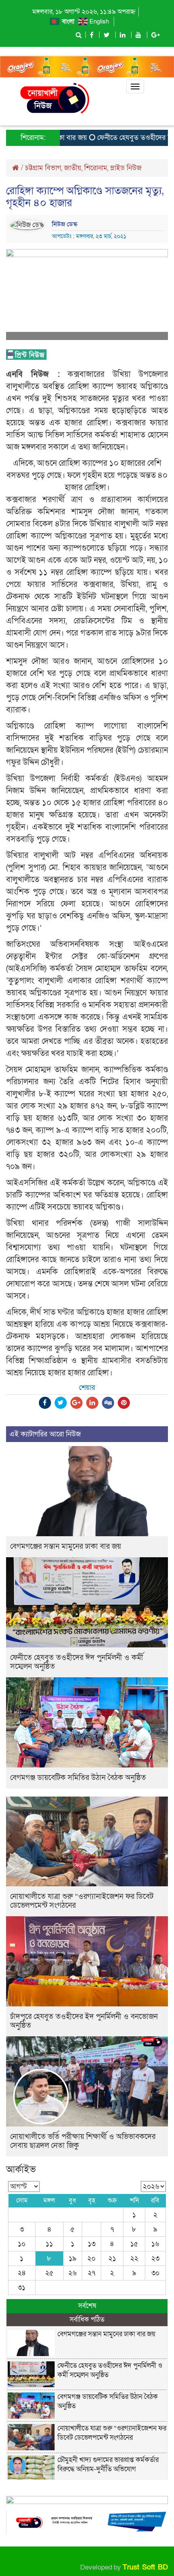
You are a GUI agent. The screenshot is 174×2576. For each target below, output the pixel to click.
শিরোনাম (96, 168)
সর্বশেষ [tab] (87, 2306)
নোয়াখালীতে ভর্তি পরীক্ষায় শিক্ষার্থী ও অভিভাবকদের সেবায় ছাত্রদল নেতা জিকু (83, 2141)
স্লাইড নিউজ (126, 168)
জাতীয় (73, 168)
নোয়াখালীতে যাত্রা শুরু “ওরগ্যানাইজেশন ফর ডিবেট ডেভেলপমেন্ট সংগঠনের (82, 1901)
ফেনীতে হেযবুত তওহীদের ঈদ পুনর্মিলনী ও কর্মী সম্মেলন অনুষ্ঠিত (77, 1662)
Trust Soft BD (145, 2567)
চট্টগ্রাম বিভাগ (43, 168)
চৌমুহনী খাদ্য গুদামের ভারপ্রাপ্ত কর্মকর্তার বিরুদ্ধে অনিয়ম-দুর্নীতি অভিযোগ (108, 2464)
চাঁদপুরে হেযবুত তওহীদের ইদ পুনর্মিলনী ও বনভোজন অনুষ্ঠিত (84, 2021)
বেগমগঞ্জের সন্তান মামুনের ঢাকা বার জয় (66, 1547)
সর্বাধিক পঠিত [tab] (87, 2319)
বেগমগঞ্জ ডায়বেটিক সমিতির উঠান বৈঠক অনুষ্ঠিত (78, 1778)
